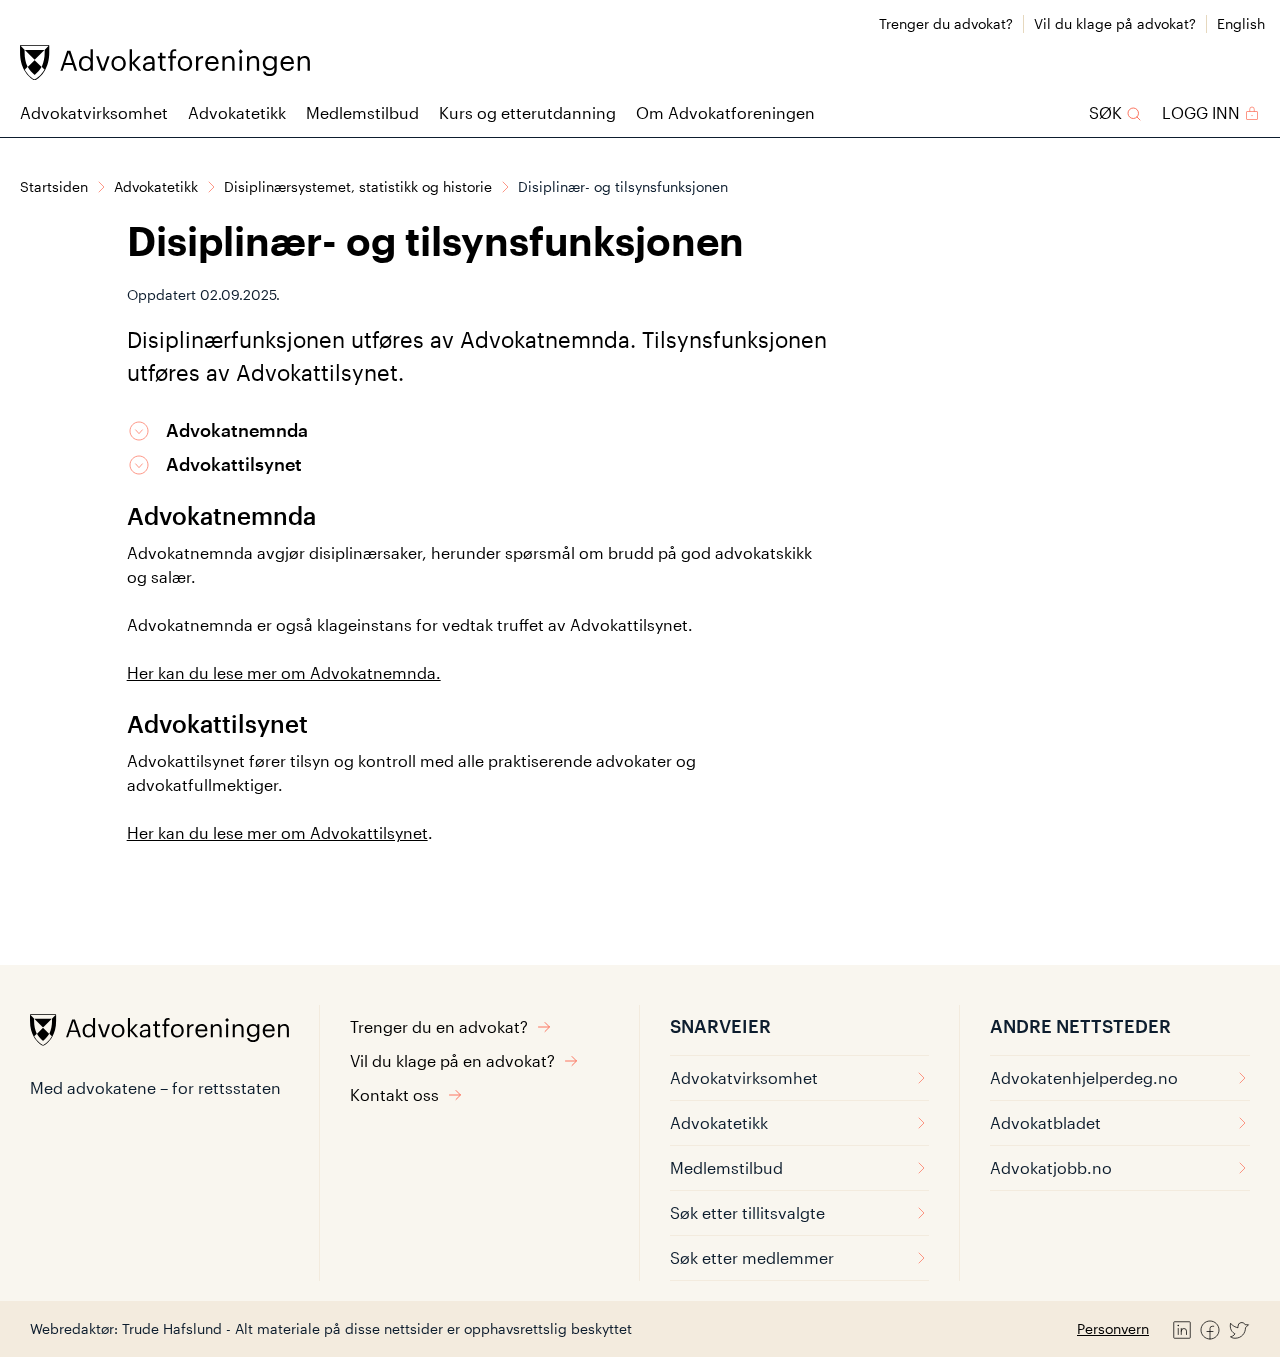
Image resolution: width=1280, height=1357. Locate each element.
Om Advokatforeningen (725, 112)
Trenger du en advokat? (439, 1026)
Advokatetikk (237, 112)
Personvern (1113, 1328)
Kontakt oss (394, 1094)
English (1241, 23)
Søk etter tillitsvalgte (747, 1212)
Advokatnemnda (237, 430)
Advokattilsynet (234, 464)
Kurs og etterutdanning (527, 112)
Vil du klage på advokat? (1115, 23)
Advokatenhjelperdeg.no (1084, 1077)
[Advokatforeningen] (165, 62)
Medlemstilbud (362, 112)
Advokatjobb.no (1051, 1167)
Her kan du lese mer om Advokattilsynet (277, 832)
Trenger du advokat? (946, 23)
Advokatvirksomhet (94, 112)
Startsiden (54, 186)
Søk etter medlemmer (752, 1257)
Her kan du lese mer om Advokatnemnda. (284, 672)
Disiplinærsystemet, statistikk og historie (358, 186)
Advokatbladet (1045, 1122)
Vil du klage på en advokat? (452, 1060)
